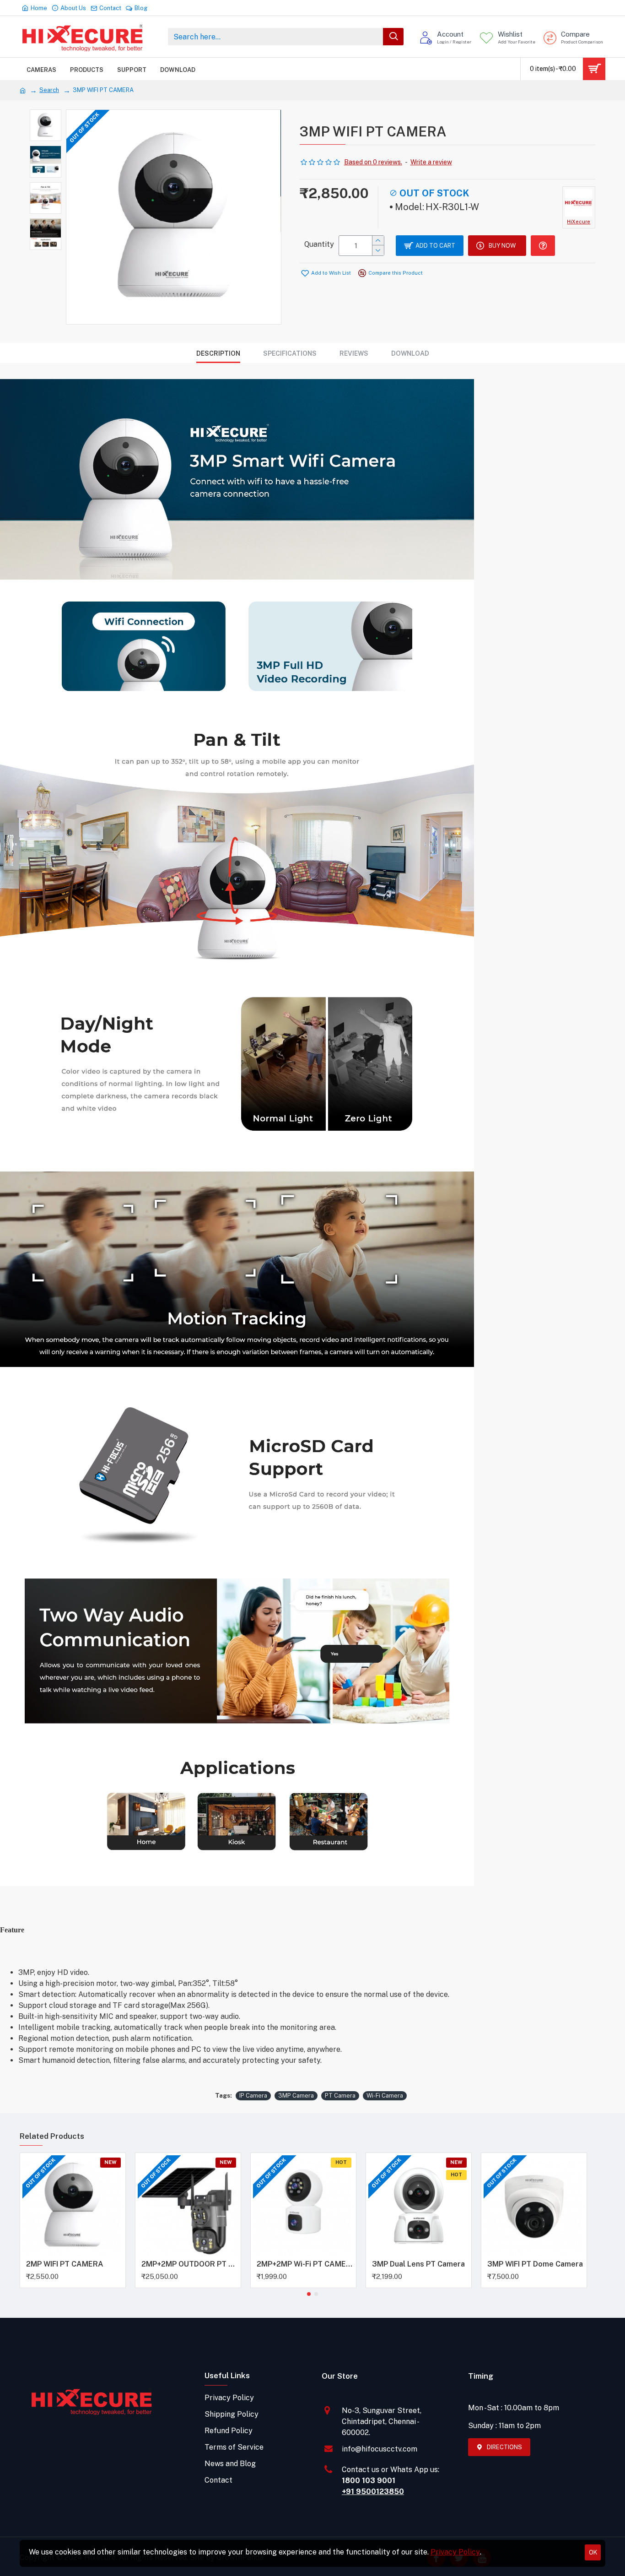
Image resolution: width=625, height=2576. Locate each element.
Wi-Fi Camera (385, 2096)
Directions (504, 2447)
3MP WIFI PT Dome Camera (535, 2264)
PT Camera (340, 2096)
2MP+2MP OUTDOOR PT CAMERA (190, 2264)
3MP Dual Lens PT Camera (418, 2264)
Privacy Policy (455, 2552)
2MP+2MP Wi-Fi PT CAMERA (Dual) (305, 2264)
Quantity (319, 244)
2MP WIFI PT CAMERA (65, 2264)
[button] (309, 2294)
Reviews (354, 353)
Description (218, 353)
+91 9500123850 (373, 2492)
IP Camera (253, 2096)
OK (593, 2552)
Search (49, 90)
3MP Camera (296, 2096)
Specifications (290, 353)
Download (410, 353)
